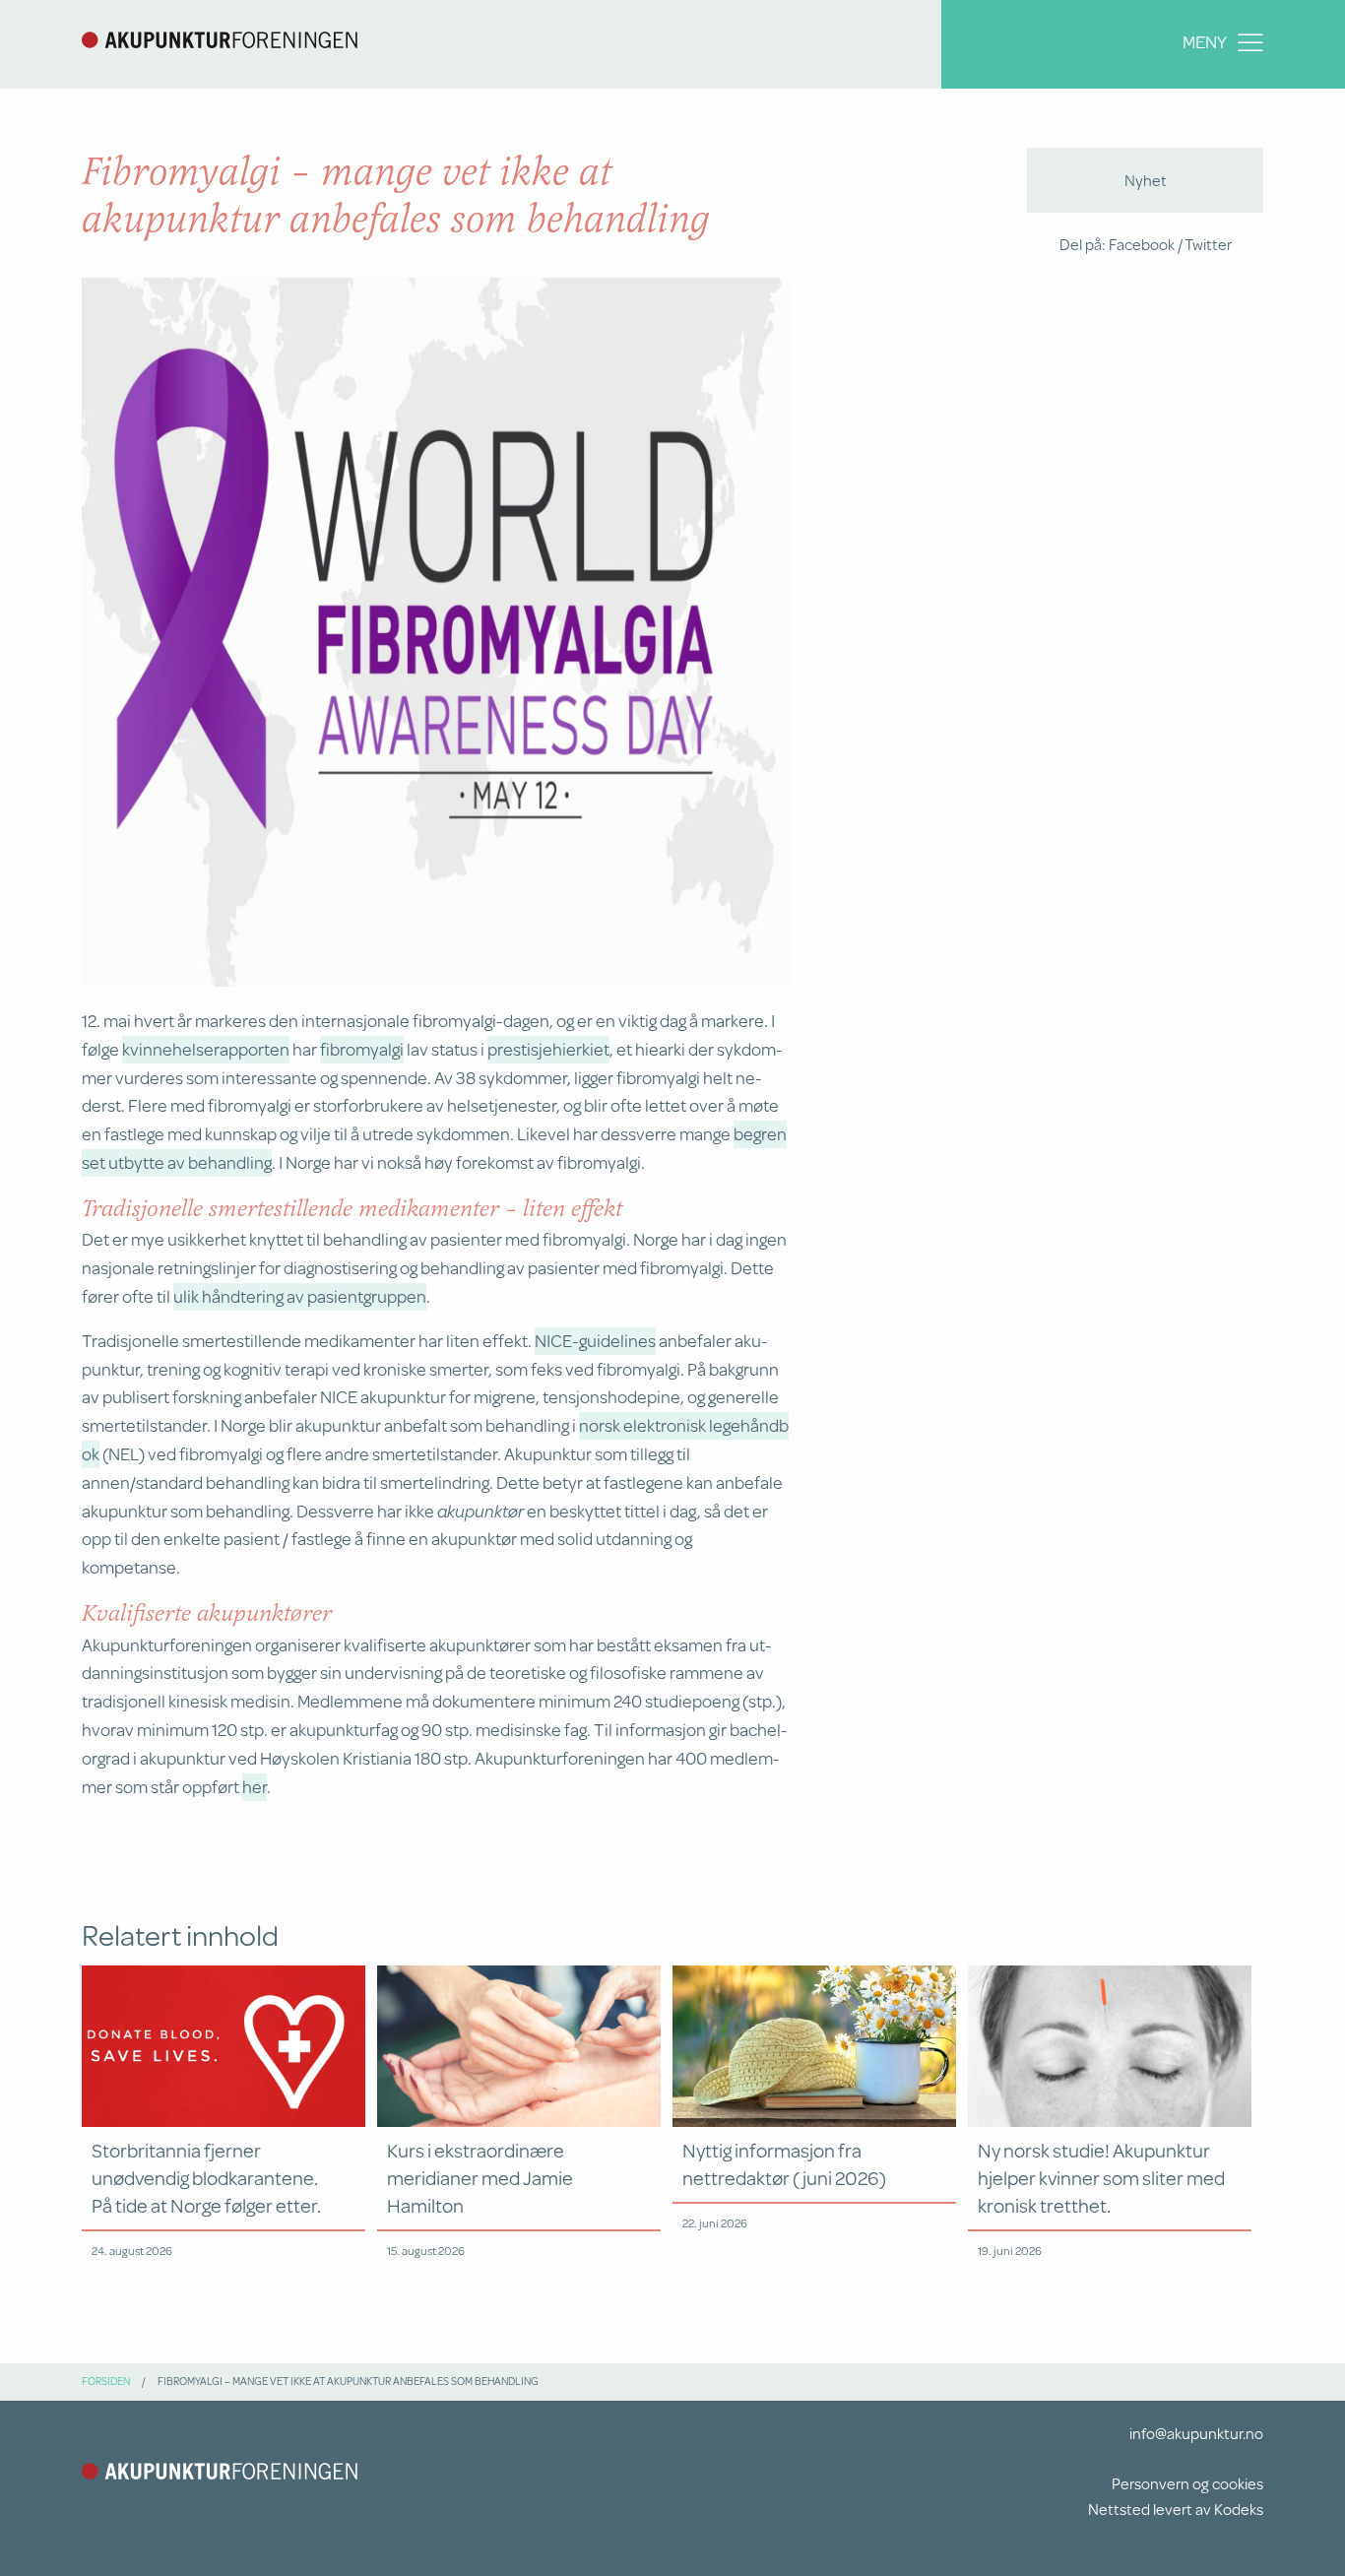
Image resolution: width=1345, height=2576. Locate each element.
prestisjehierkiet (548, 1049)
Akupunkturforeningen (220, 39)
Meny (1205, 41)
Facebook (1142, 244)
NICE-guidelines (595, 1340)
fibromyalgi (362, 1049)
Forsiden (106, 2381)
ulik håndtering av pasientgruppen (300, 1296)
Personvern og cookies (1187, 2483)
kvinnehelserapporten (206, 1049)
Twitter (1208, 244)
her (255, 1786)
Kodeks (1239, 2509)
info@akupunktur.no (1196, 2433)
